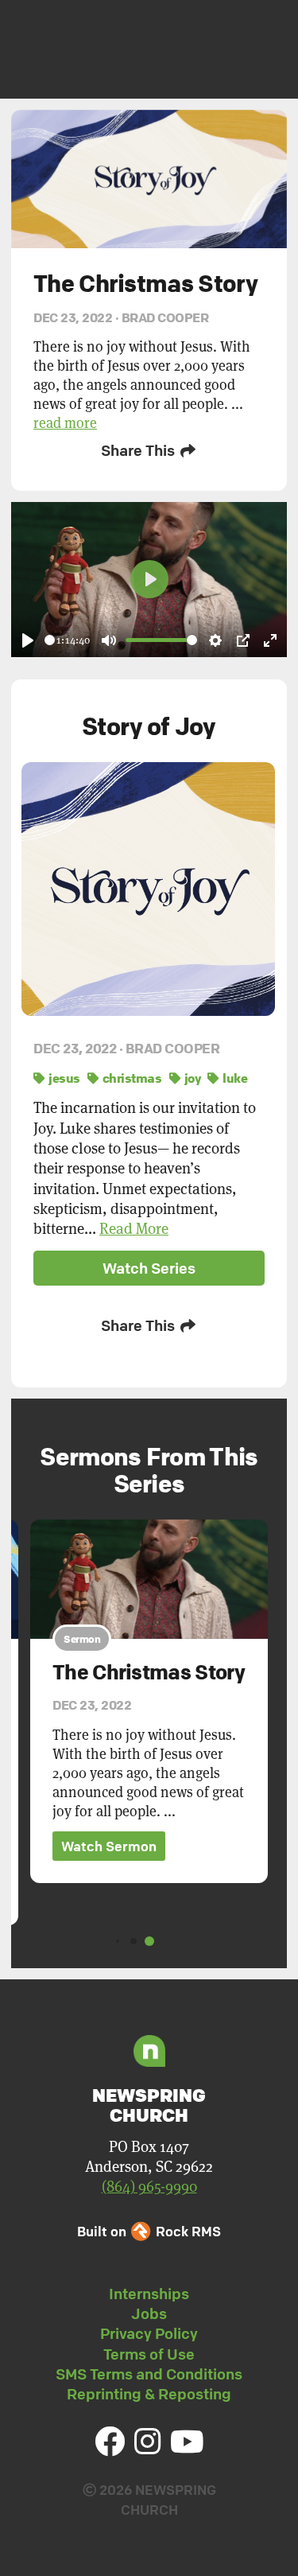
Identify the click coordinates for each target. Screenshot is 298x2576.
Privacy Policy (149, 2333)
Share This (139, 450)
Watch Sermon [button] (109, 1846)
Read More (134, 1229)
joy (191, 1078)
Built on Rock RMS (149, 2231)
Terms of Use (149, 2354)
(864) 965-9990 (149, 2187)
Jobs (149, 2313)
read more (65, 423)
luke (234, 1078)
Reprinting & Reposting (149, 2394)
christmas (130, 1078)
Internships (149, 2294)
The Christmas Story (149, 1672)
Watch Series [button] (149, 1268)
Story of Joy (149, 726)
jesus (63, 1078)
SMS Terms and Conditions (149, 2374)
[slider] (50, 640)
